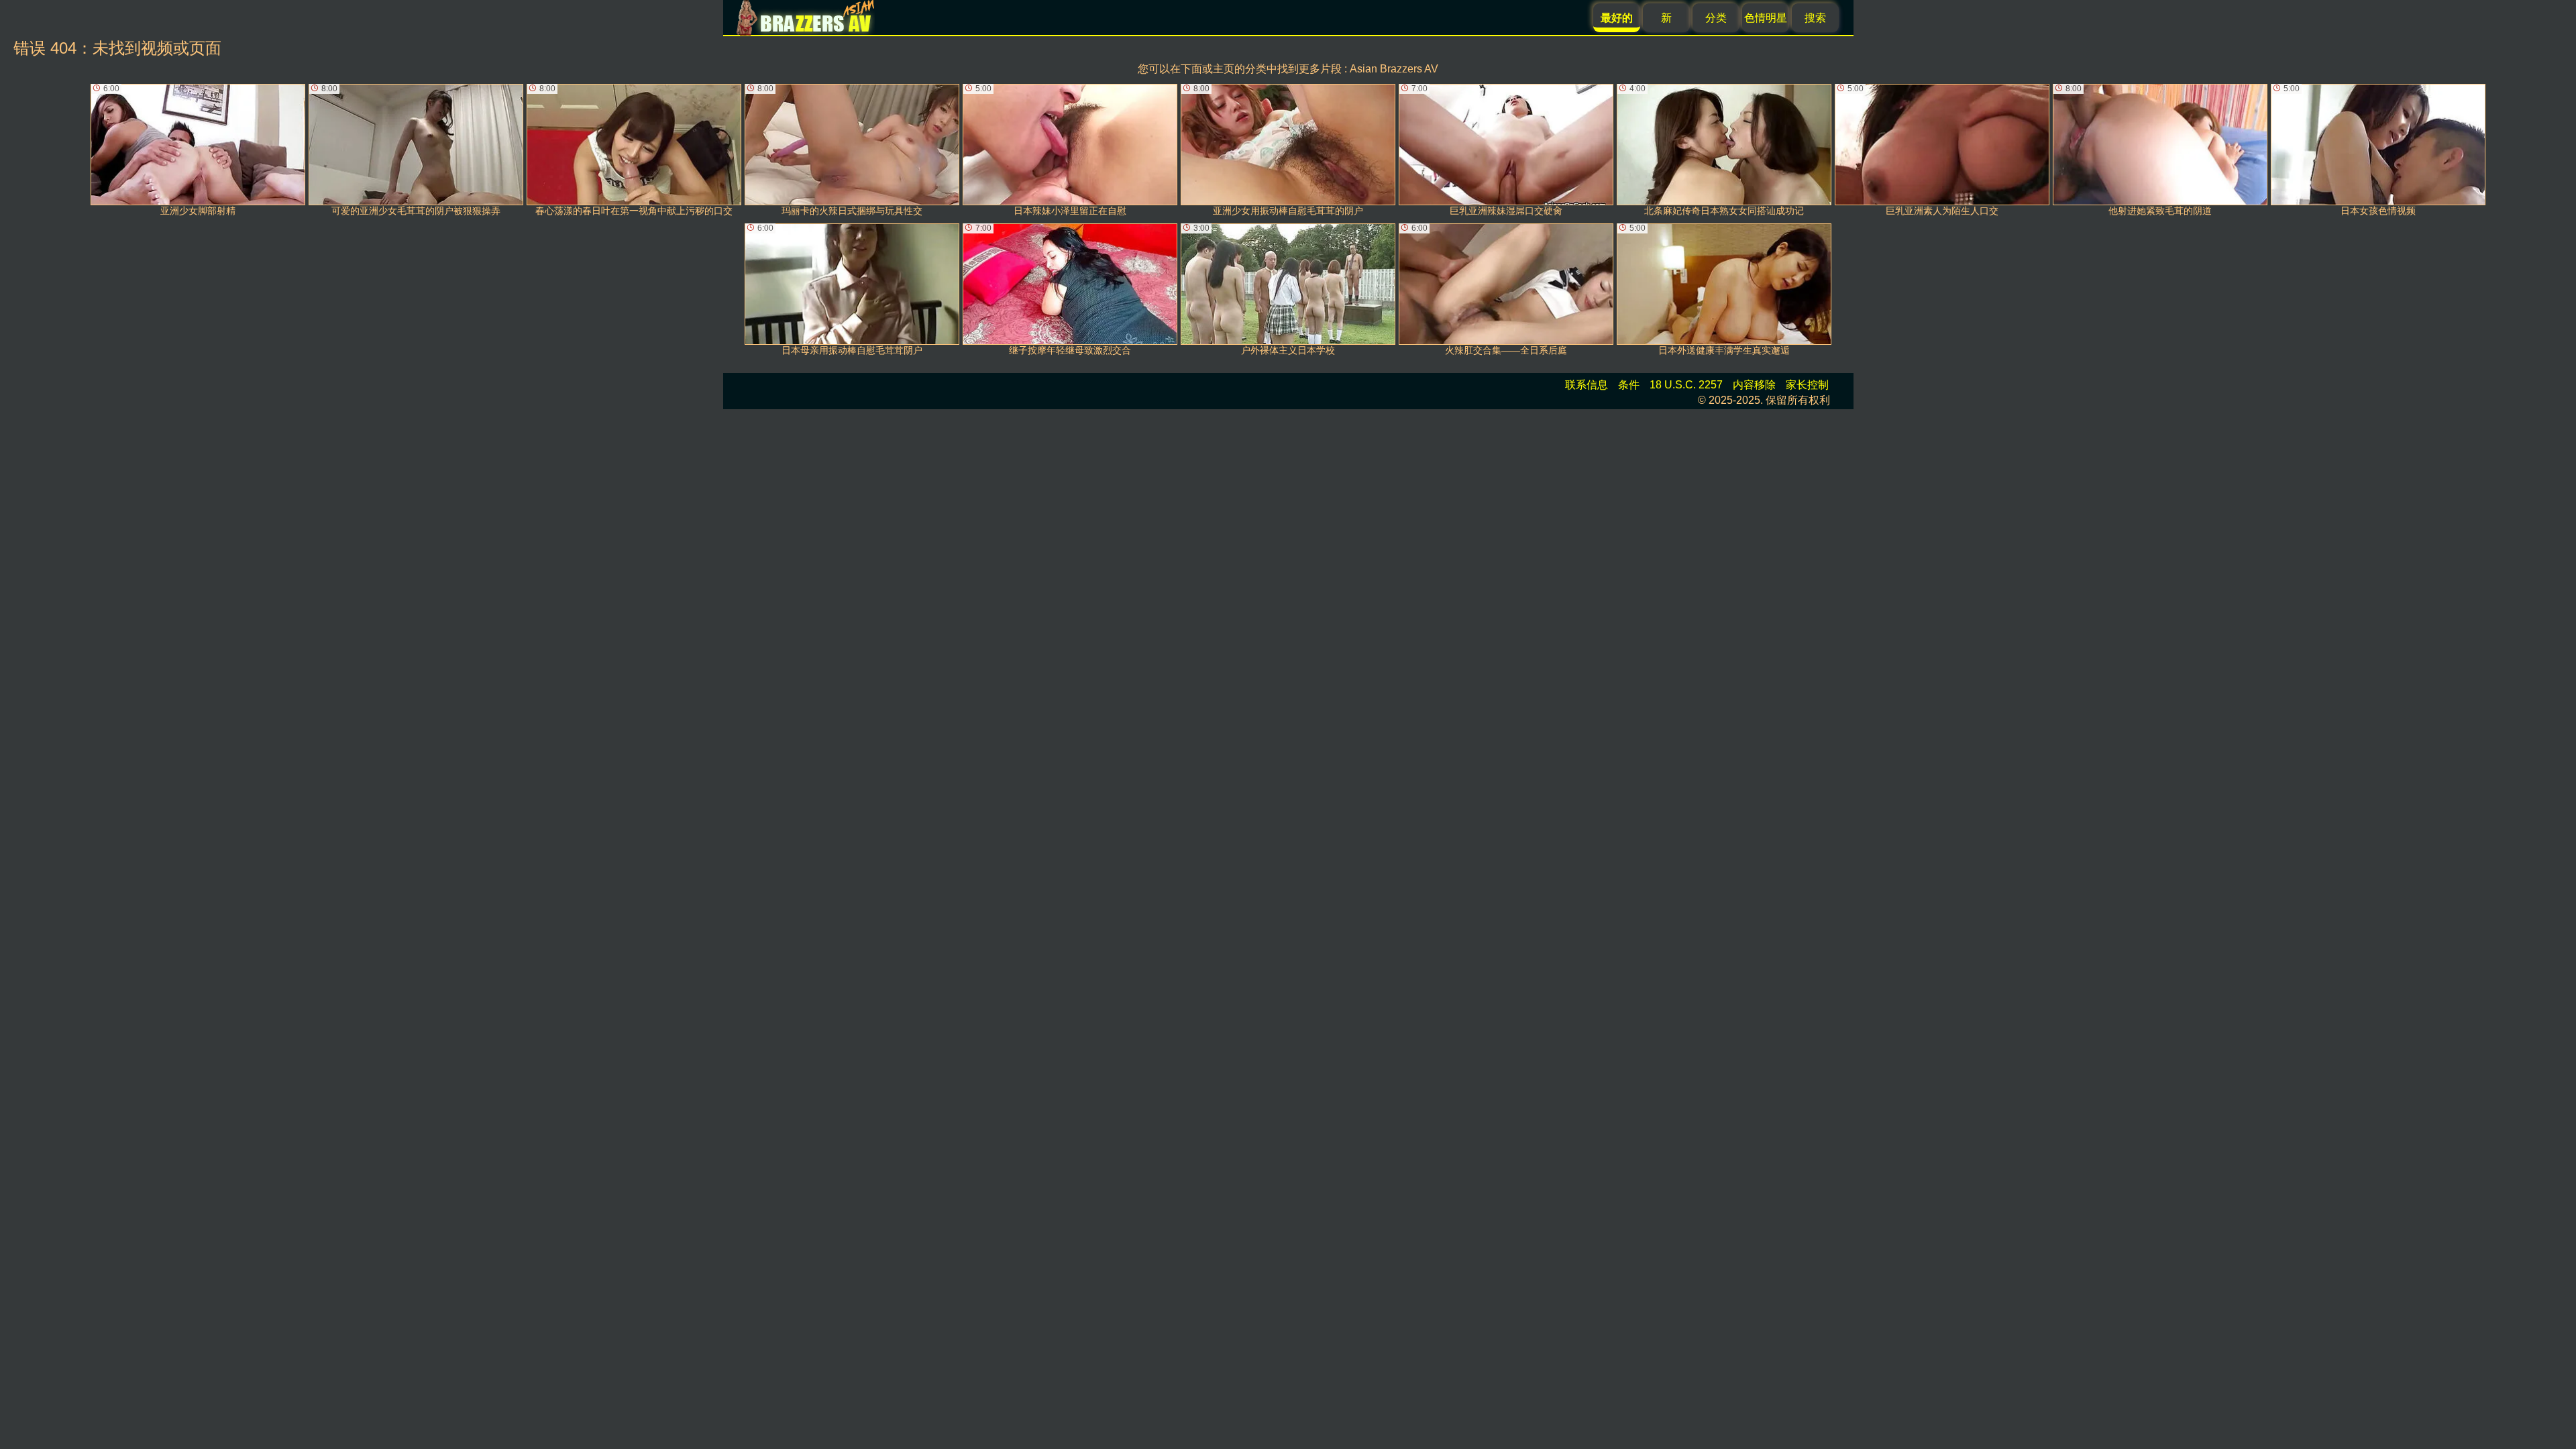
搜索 (1815, 18)
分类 (1716, 18)
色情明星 (1766, 18)
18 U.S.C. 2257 (1686, 385)
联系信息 (1587, 385)
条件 (1629, 385)
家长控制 (1807, 385)
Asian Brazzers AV (1394, 69)
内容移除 (1754, 385)
